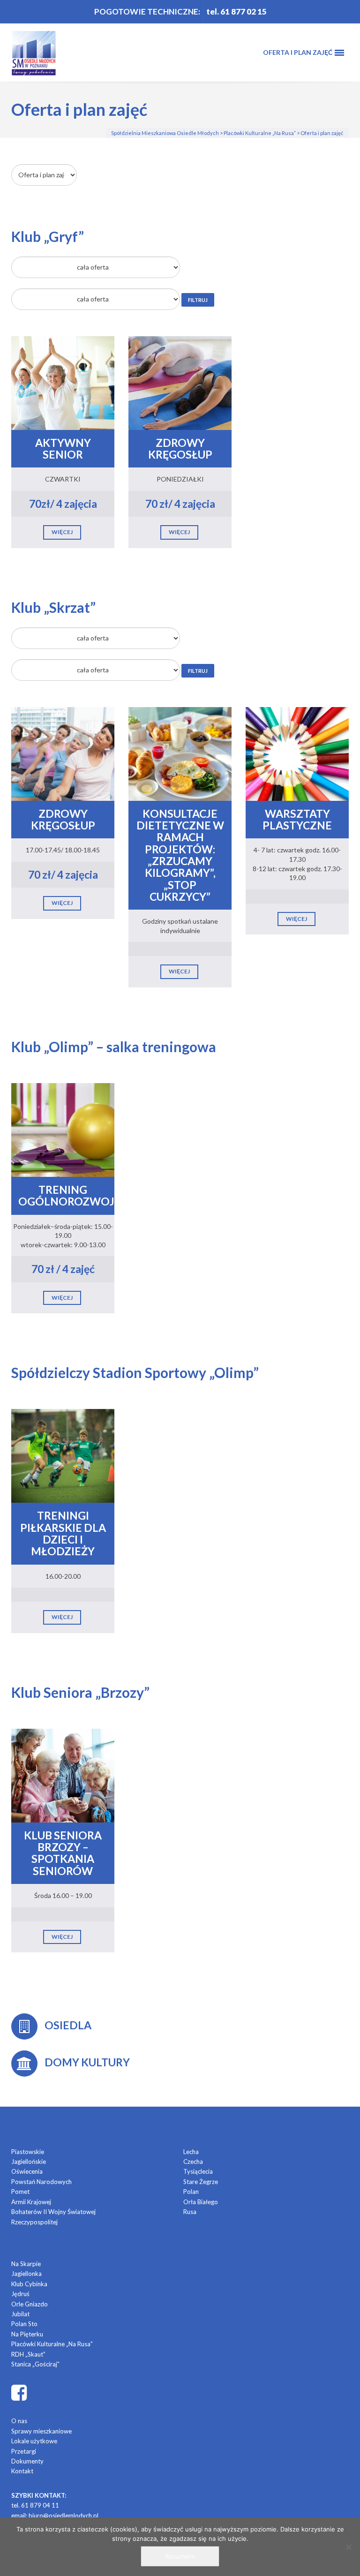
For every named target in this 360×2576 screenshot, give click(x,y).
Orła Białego (201, 2202)
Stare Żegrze (201, 2182)
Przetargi (24, 2451)
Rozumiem (180, 2556)
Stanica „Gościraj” (35, 2364)
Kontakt (22, 2471)
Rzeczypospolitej (34, 2222)
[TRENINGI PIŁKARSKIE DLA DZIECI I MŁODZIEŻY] (63, 1455)
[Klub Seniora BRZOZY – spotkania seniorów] (63, 1774)
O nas (19, 2421)
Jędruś (20, 2294)
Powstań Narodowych (41, 2182)
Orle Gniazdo (30, 2304)
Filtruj (198, 300)
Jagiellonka (26, 2274)
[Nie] (348, 2547)
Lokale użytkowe (34, 2441)
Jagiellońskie (29, 2162)
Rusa (190, 2212)
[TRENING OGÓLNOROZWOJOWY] (63, 1129)
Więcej (62, 532)
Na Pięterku (27, 2334)
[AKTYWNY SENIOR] (63, 382)
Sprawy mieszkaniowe (41, 2431)
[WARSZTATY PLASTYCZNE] (297, 753)
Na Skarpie (26, 2264)
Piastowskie (28, 2152)
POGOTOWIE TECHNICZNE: (147, 11)
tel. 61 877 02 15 (236, 11)
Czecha (193, 2162)
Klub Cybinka (29, 2284)
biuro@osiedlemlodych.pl (64, 2516)
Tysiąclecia (198, 2171)
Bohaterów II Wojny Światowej (53, 2212)
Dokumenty (27, 2461)
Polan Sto (24, 2324)
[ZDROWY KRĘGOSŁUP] (180, 382)
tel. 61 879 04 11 (35, 2505)
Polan (191, 2192)
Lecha (191, 2152)
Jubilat (20, 2314)
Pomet (20, 2192)
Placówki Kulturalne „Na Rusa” (52, 2344)
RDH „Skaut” (28, 2354)
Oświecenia (27, 2171)
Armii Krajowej (31, 2202)
